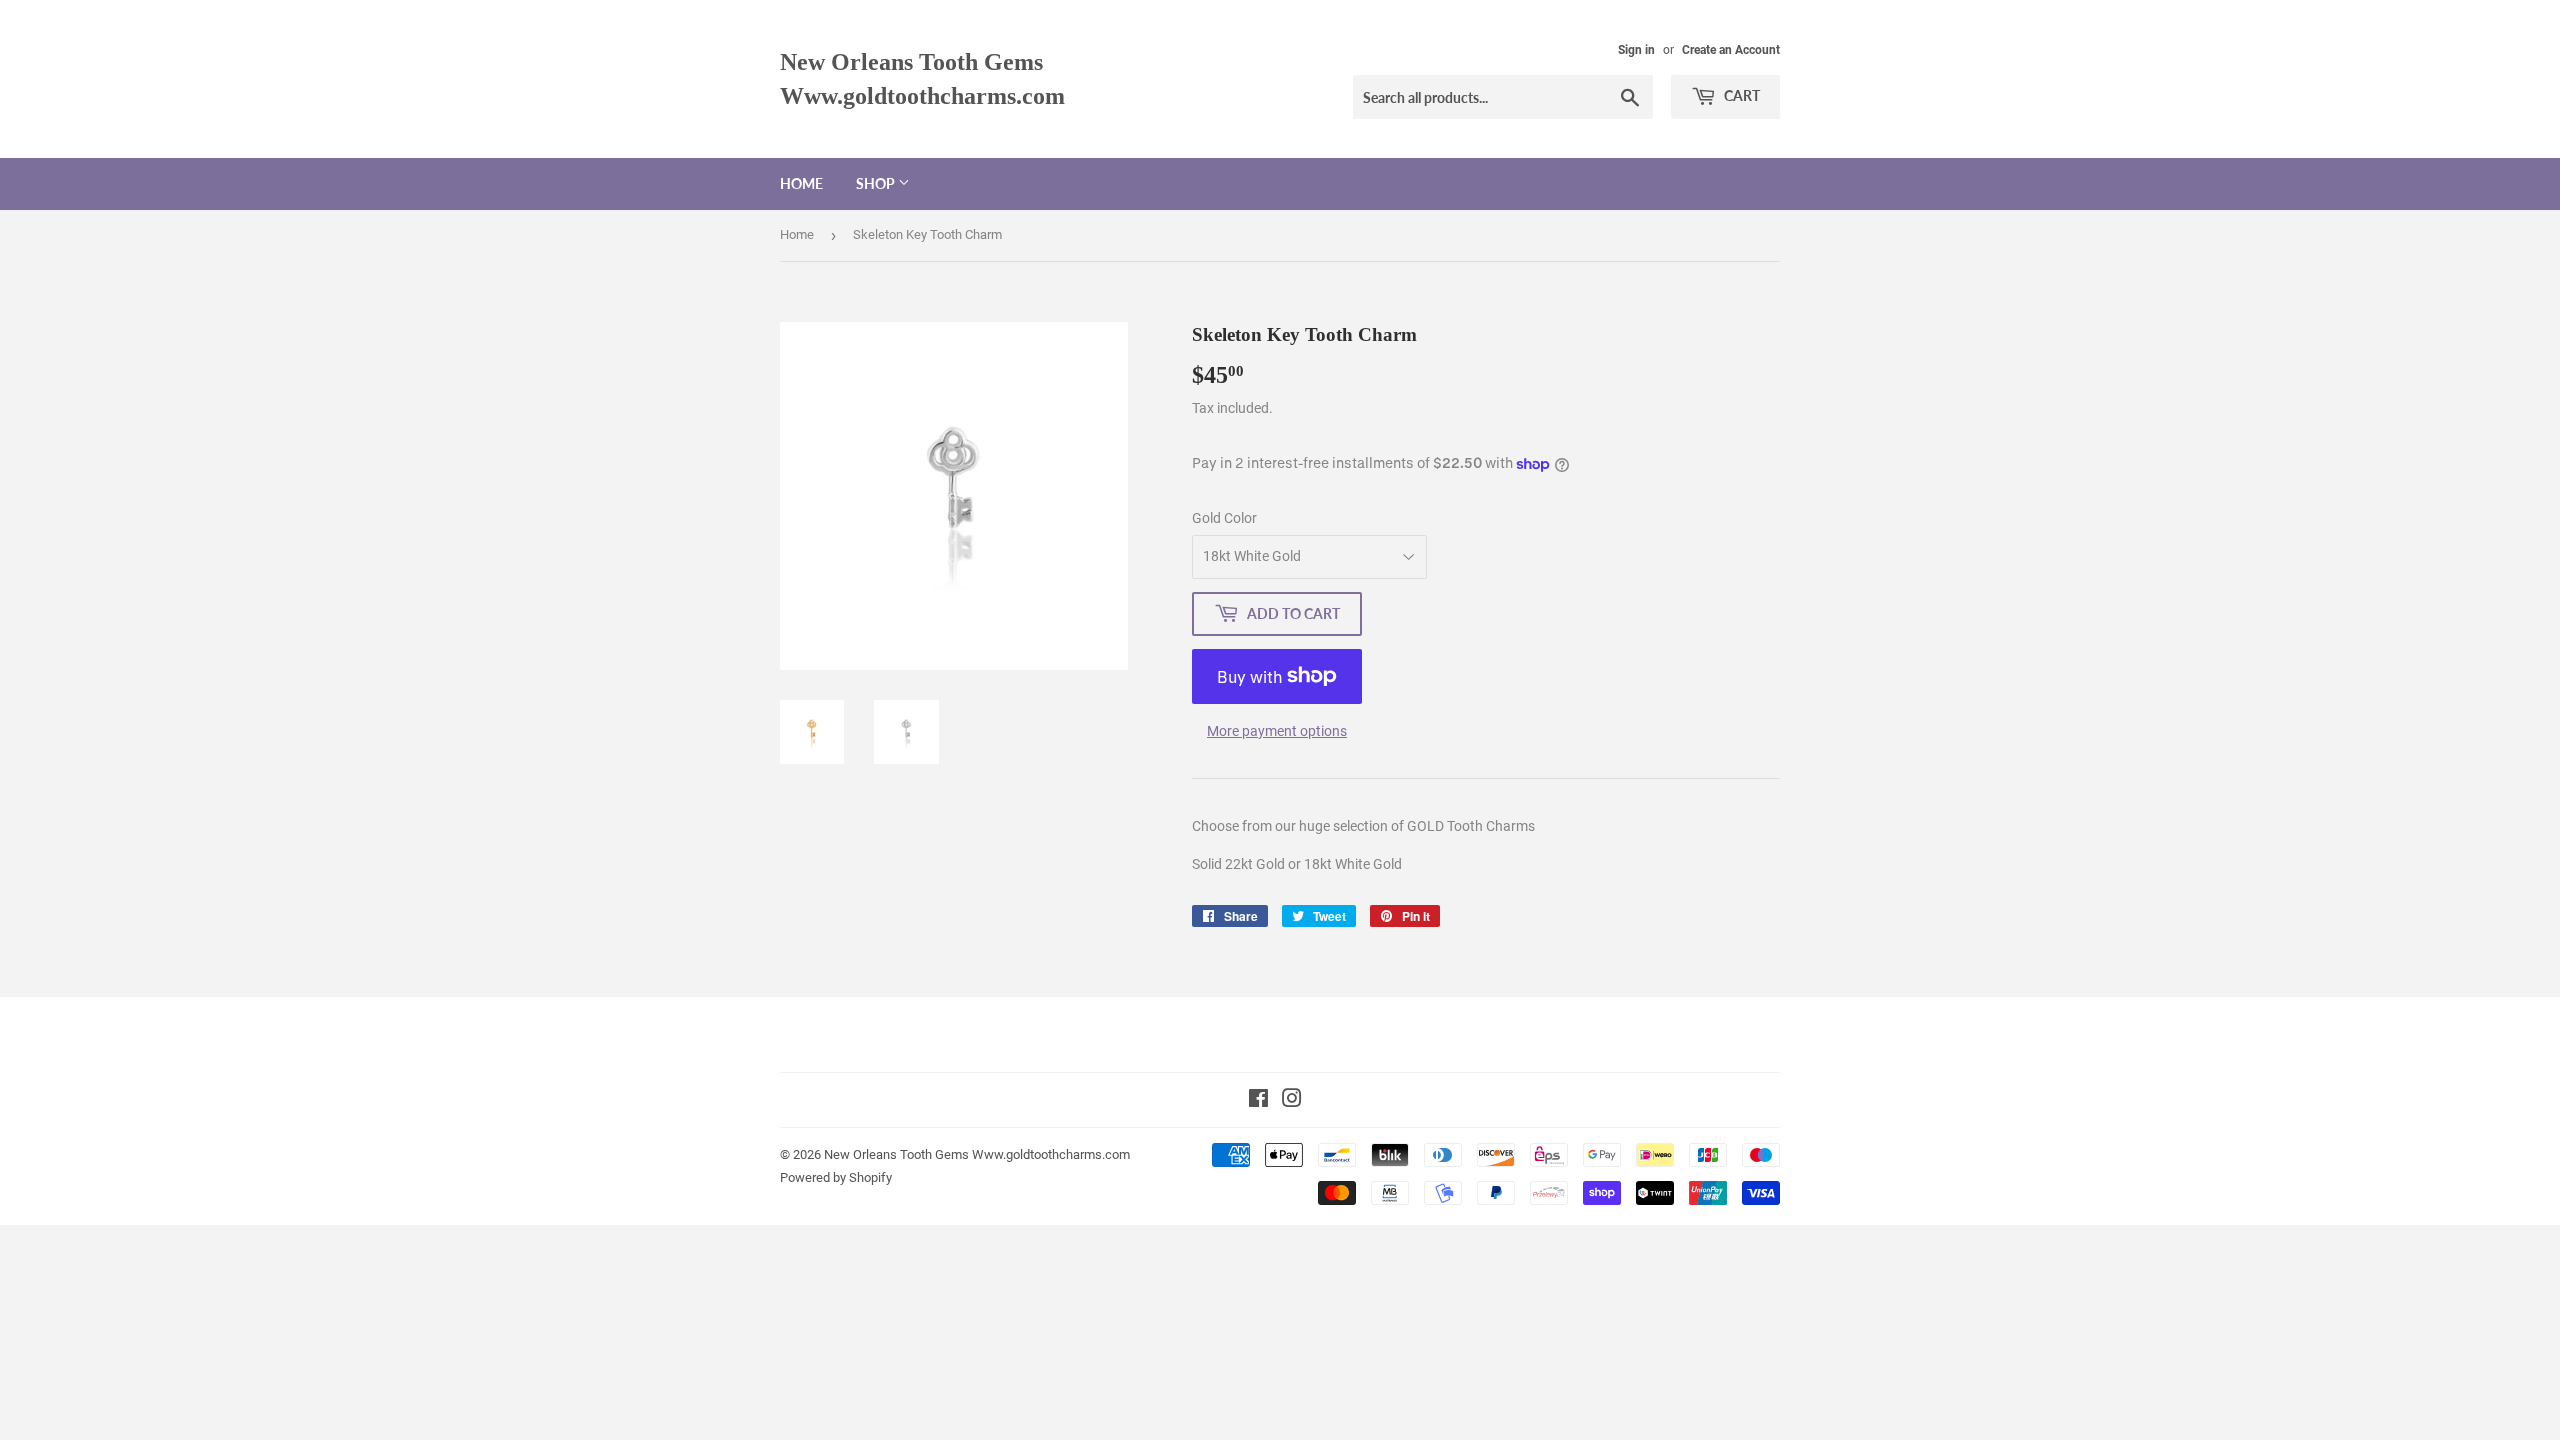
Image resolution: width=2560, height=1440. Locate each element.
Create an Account (1731, 50)
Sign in (1636, 50)
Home (801, 183)
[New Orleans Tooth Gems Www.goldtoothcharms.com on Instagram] (1292, 1101)
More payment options (1277, 731)
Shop (877, 183)
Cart (1740, 95)
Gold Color (1224, 518)
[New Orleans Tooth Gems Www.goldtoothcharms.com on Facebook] (1258, 1101)
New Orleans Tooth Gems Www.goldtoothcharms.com (922, 78)
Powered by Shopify (836, 1177)
